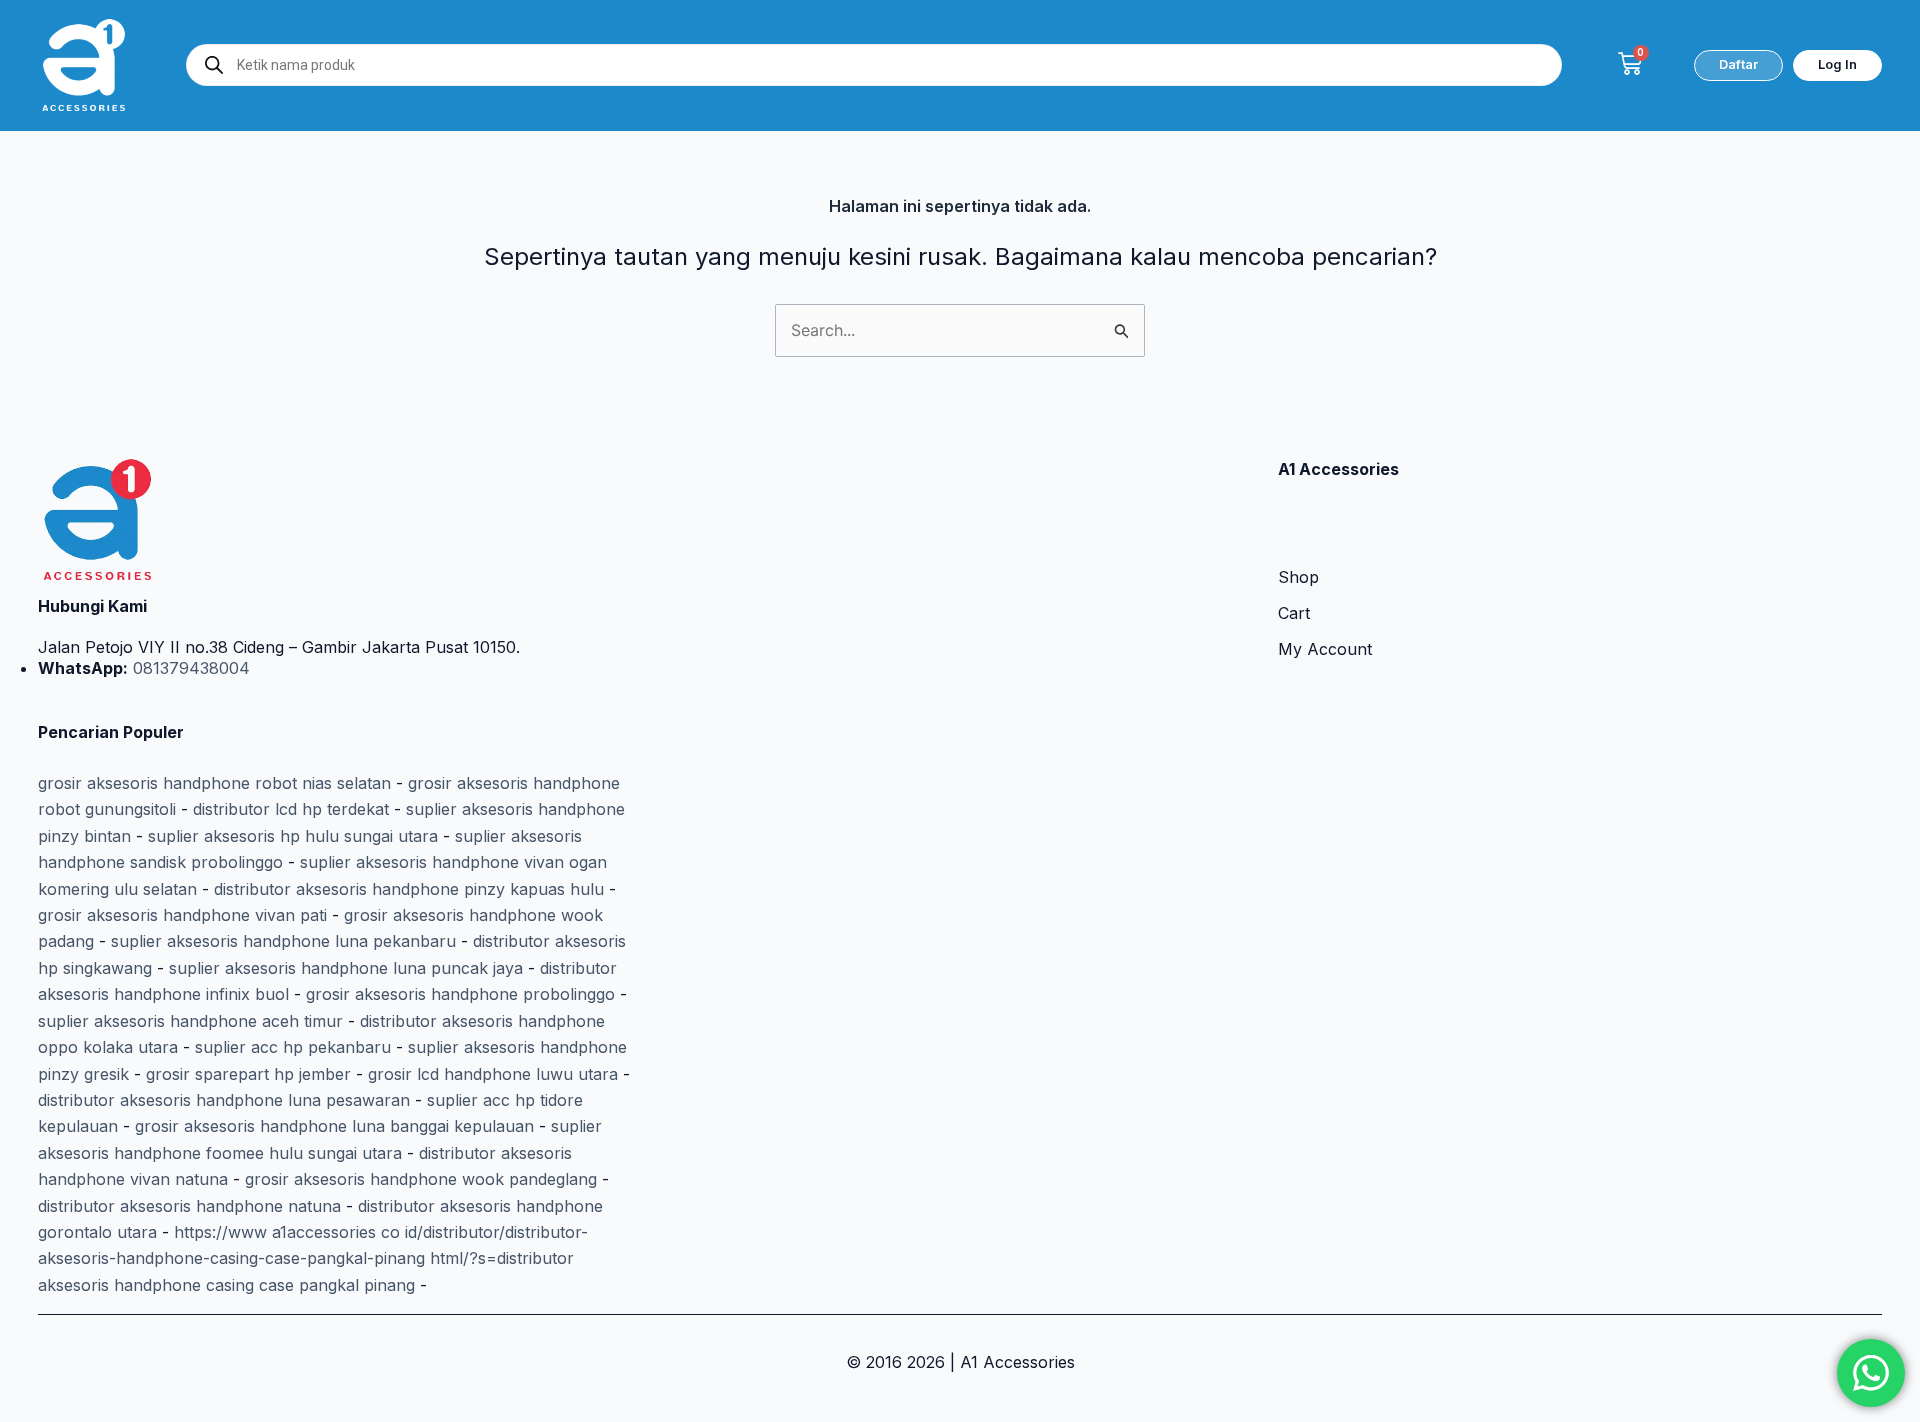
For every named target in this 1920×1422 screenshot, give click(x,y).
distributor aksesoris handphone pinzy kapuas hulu (409, 889)
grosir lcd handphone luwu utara (493, 1074)
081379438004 (189, 668)
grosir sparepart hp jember (248, 1074)
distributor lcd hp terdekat (291, 809)
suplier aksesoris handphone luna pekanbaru (283, 941)
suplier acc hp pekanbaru (293, 1047)
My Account (1325, 649)
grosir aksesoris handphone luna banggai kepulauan (334, 1126)
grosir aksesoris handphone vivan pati (182, 915)
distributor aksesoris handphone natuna (189, 1206)
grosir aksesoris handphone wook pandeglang (421, 1179)
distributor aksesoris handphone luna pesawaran (224, 1100)
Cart (1294, 613)
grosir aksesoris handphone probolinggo (460, 994)
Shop (1298, 577)
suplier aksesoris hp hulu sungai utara (293, 836)
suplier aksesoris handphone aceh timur (190, 1021)
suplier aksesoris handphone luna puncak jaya (346, 968)
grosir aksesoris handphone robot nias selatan (214, 783)
